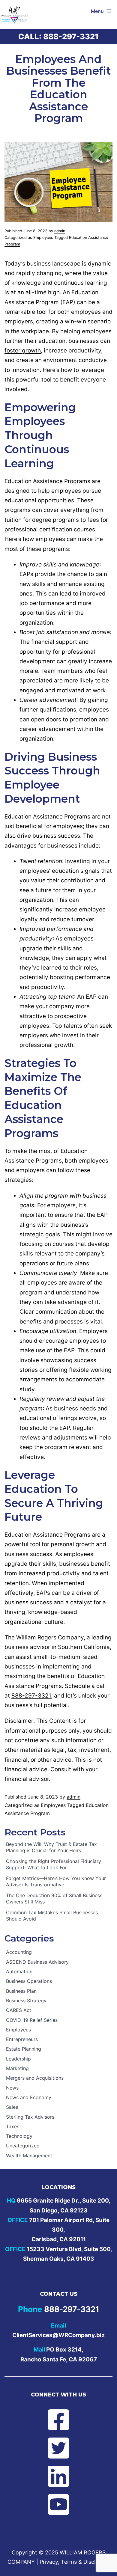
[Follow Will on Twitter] (58, 2448)
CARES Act (19, 2010)
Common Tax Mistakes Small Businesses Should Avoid (52, 1916)
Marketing (17, 2068)
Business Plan (21, 1991)
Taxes (13, 2126)
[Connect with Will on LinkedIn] (58, 2476)
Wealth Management (29, 2156)
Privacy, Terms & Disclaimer (75, 2562)
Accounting (19, 1952)
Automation (19, 1971)
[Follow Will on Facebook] (58, 2420)
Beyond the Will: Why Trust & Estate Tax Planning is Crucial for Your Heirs (51, 1847)
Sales (12, 2107)
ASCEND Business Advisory (37, 1962)
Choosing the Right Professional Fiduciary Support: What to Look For (54, 1864)
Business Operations (29, 1981)
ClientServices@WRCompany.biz (58, 2335)
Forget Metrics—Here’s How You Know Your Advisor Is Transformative (56, 1881)
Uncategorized (23, 2146)
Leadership (18, 2059)
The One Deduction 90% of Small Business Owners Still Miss (54, 1899)
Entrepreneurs (22, 2039)
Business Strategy (26, 2001)
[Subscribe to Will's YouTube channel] (58, 2504)
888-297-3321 (71, 36)
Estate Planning (24, 2049)
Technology (19, 2136)
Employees (43, 238)
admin (60, 231)
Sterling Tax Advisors (30, 2117)
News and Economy (29, 2097)
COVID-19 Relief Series (32, 2020)
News (12, 2088)
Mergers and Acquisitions (35, 2078)
